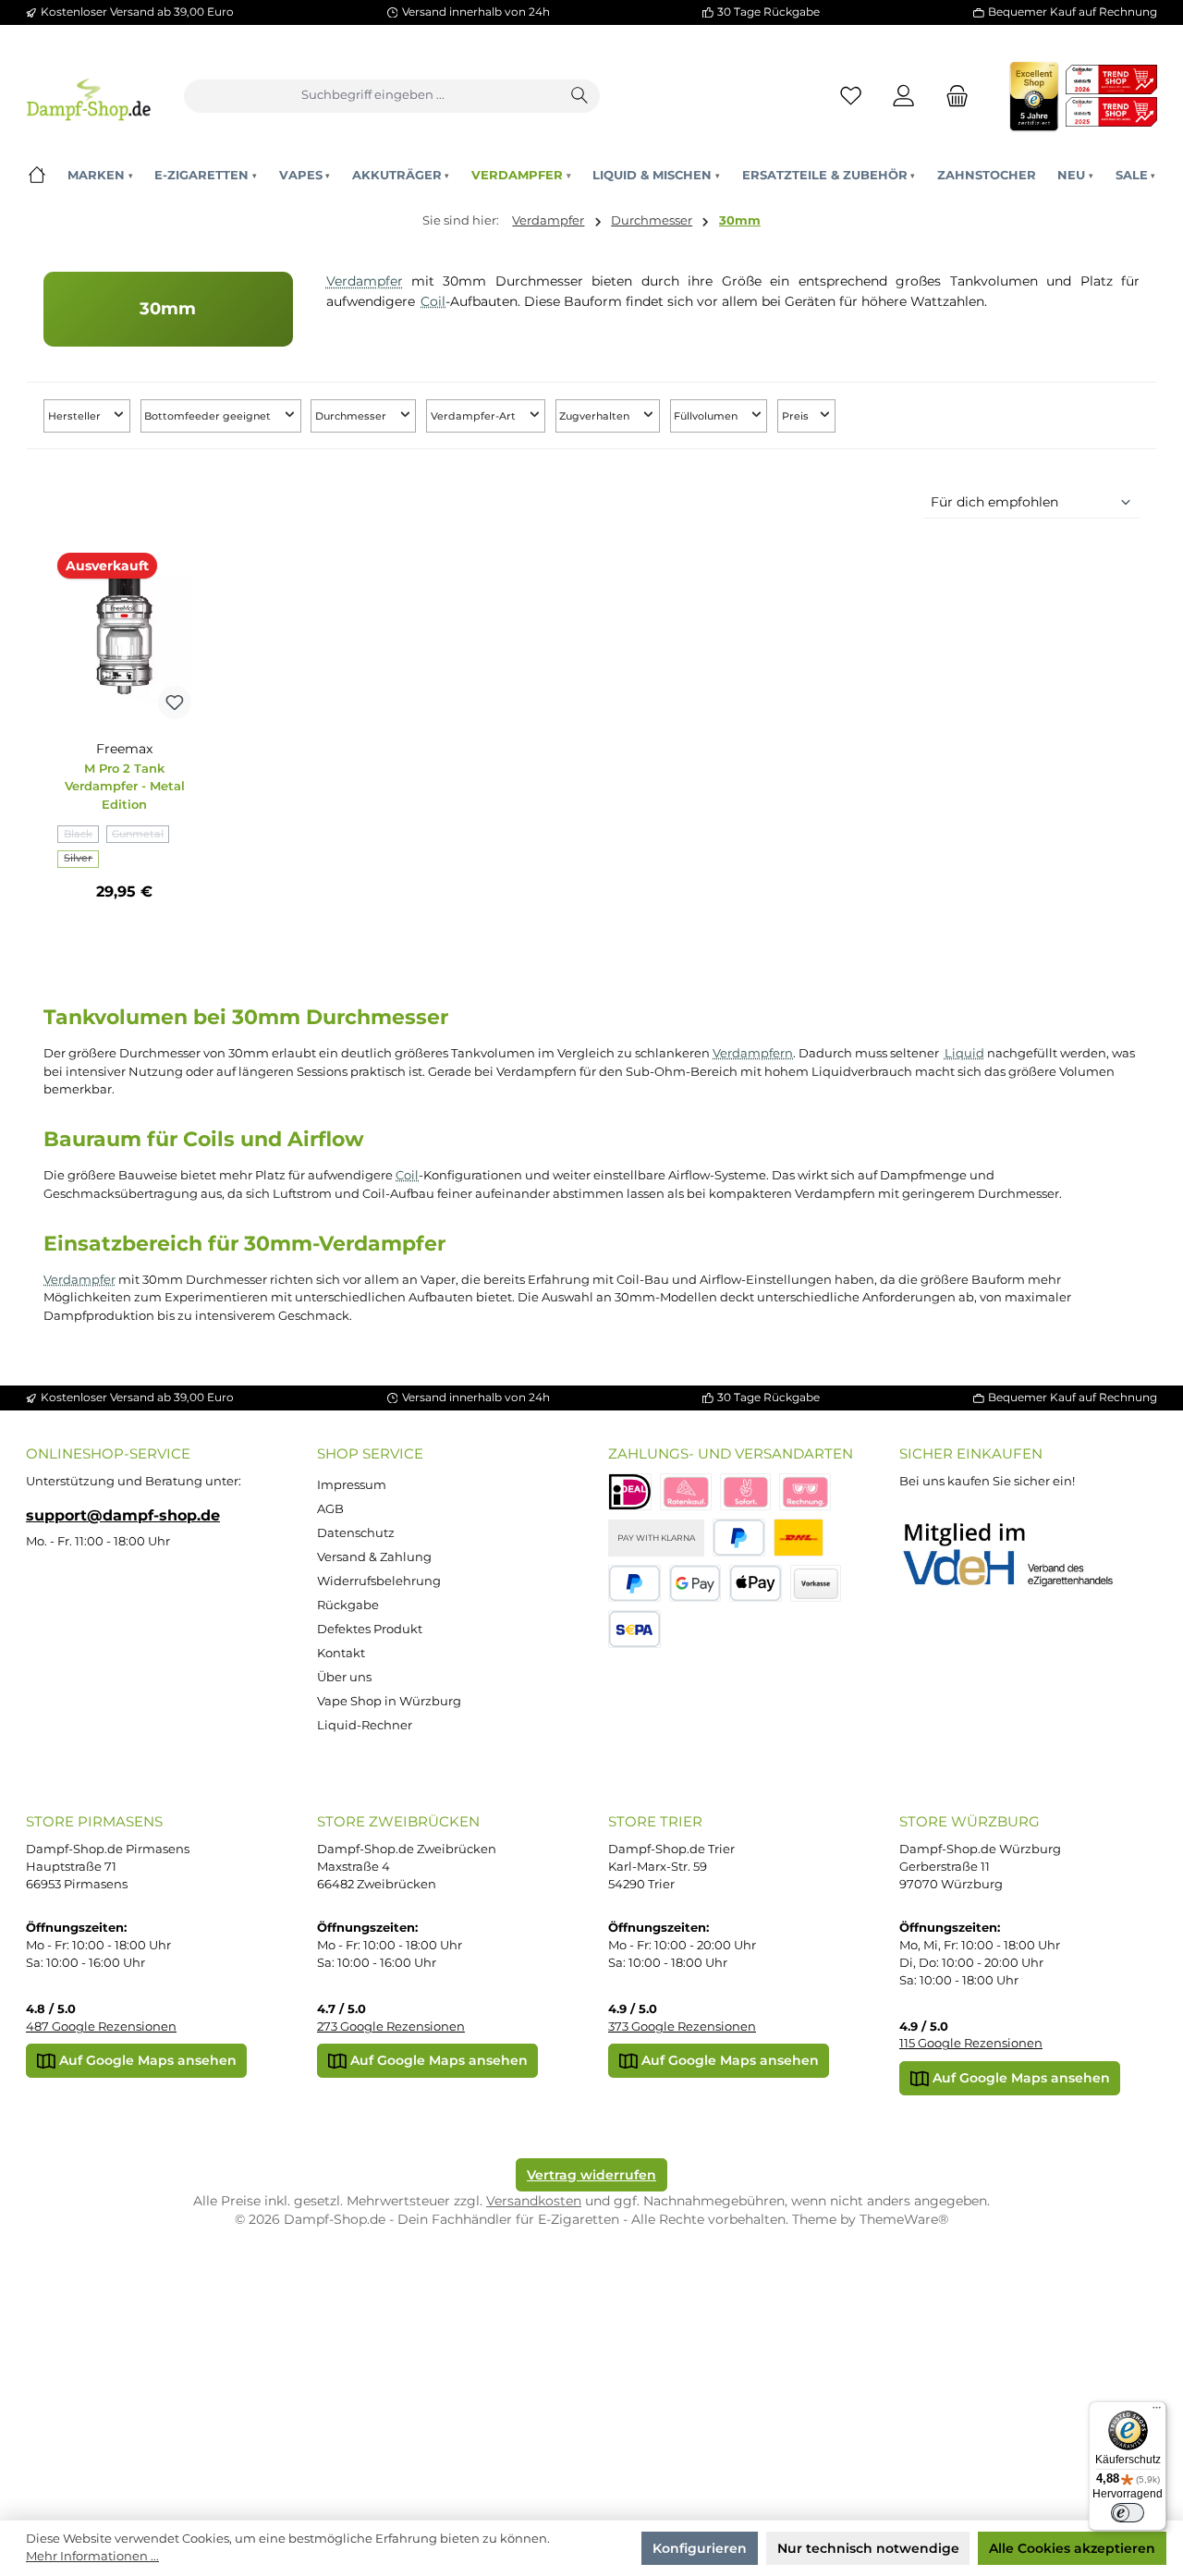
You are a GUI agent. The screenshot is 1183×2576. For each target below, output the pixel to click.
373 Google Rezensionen (682, 2027)
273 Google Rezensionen (391, 2027)
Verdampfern (753, 1053)
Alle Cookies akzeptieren (1072, 2548)
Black (81, 836)
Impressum (352, 1485)
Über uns (344, 1677)
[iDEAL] (630, 1492)
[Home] (37, 175)
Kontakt (341, 1653)
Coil (433, 301)
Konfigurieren (700, 2548)
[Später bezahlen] (634, 1584)
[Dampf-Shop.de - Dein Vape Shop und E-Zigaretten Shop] (88, 96)
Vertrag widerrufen (591, 2175)
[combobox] (373, 96)
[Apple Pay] (756, 1584)
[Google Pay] (695, 1584)
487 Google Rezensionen (101, 2027)
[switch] (1128, 2513)
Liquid (964, 1053)
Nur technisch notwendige (868, 2548)
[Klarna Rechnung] (805, 1492)
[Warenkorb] (952, 96)
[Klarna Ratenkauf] (686, 1492)
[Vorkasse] (816, 1584)
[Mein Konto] (904, 96)
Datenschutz (356, 1533)
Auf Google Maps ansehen (146, 2060)
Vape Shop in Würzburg (389, 1701)
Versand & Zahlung (374, 1557)
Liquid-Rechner (365, 1725)
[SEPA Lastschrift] (634, 1629)
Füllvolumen (707, 416)
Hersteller (76, 416)
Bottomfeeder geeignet (209, 416)
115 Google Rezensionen (971, 2043)
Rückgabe (348, 1605)
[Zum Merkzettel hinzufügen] (175, 702)
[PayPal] (739, 1538)
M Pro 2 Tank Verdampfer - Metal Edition (125, 787)
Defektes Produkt (370, 1629)
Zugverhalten (596, 416)
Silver (81, 860)
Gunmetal (140, 836)
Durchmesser (352, 416)
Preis (797, 416)
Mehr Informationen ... (92, 2556)
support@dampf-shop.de (123, 1515)
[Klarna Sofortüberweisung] (746, 1492)
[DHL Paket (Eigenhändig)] (799, 1538)
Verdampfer (365, 281)
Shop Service (370, 1453)
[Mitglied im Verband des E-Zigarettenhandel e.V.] (1020, 1556)
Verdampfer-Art (475, 416)
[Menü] (1156, 2411)
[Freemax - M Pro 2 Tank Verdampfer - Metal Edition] (124, 636)
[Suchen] (580, 96)
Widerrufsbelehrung (379, 1581)
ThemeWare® (904, 2219)
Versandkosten (534, 2201)
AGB (330, 1509)
